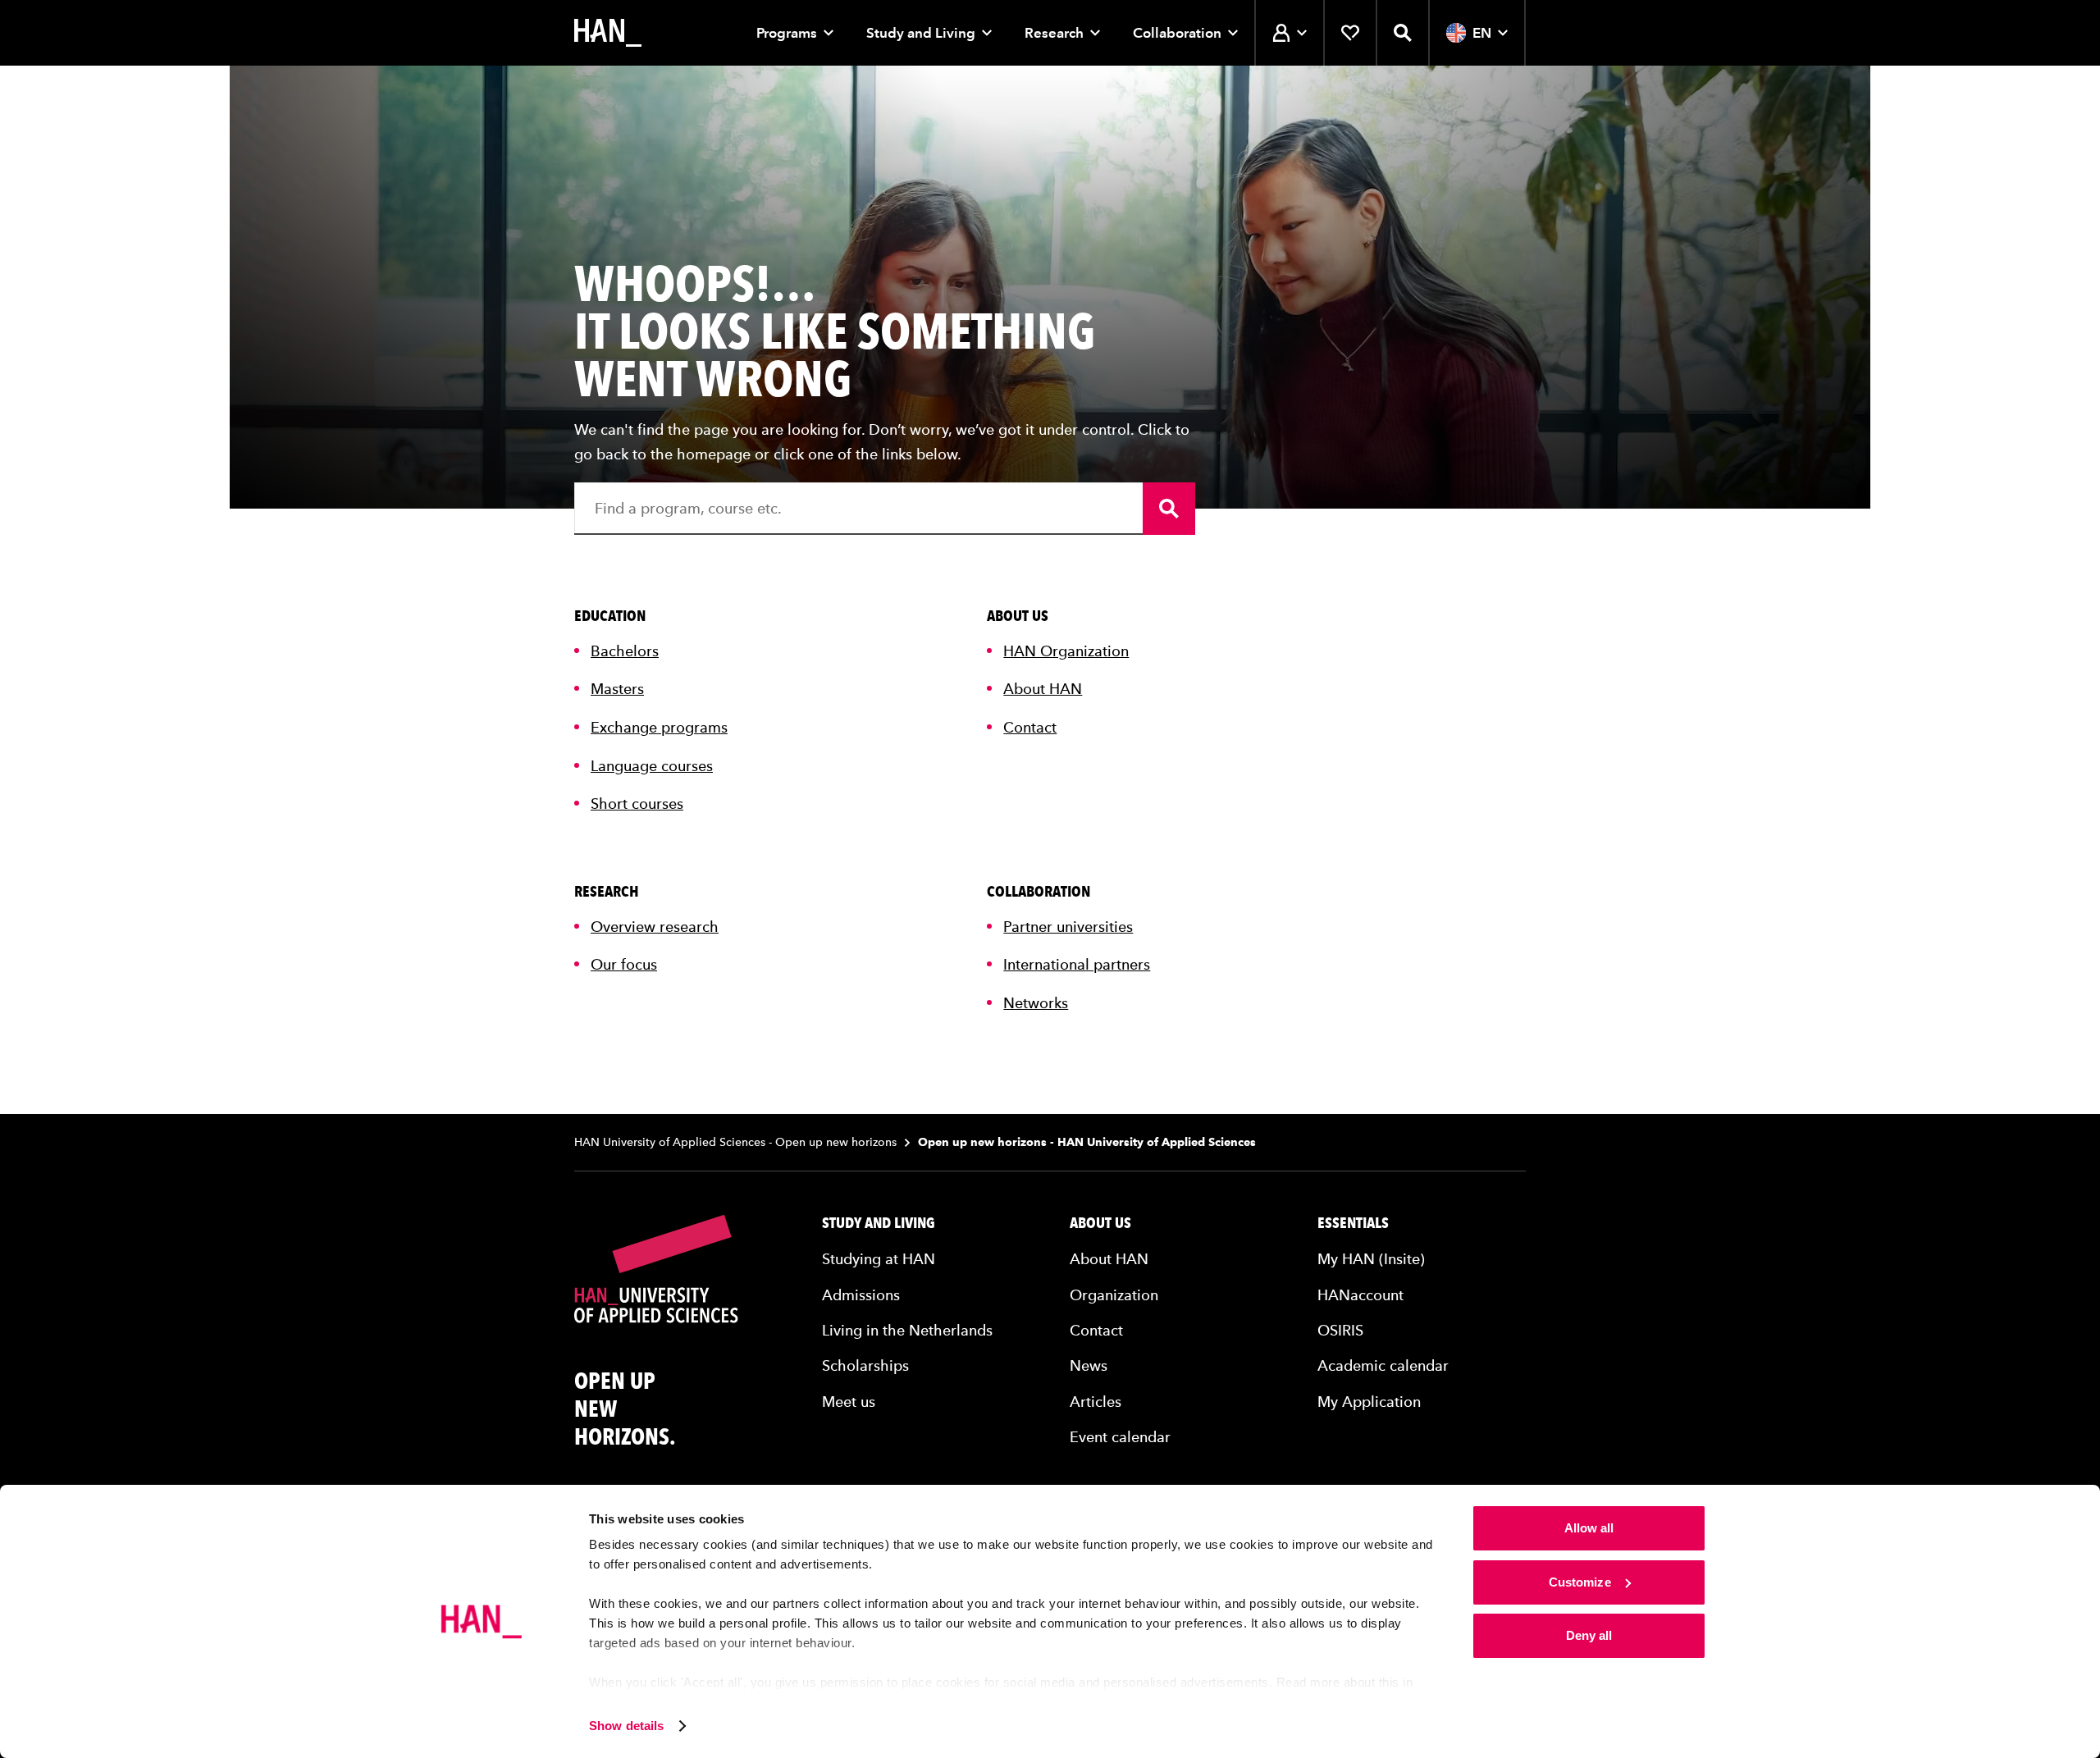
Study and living (879, 1223)
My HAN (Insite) (1371, 1259)
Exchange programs (659, 727)
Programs (787, 33)
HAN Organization (1066, 651)
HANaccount (1360, 1295)
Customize (1580, 1582)
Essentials (1353, 1223)
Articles (1096, 1402)
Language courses (652, 766)
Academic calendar (1383, 1365)
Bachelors (625, 651)
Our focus (624, 964)
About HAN (1043, 689)
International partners (1077, 964)
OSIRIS (1340, 1330)
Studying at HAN (879, 1259)
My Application (1369, 1402)
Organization (1114, 1295)
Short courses (637, 804)
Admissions (861, 1295)
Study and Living (921, 33)
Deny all (1589, 1635)
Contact (1030, 727)
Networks (1036, 1003)
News (1089, 1365)
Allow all (1589, 1528)
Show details (626, 1726)
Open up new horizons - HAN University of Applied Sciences (1087, 1142)
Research (1054, 33)
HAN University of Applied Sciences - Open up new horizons (735, 1142)
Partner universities (1068, 927)
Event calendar (1120, 1437)
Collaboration (1177, 33)
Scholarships (865, 1365)
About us (1100, 1223)
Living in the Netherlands (907, 1330)
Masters (617, 689)
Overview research (655, 927)
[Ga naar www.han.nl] (608, 33)
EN (1482, 33)
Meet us (849, 1402)
